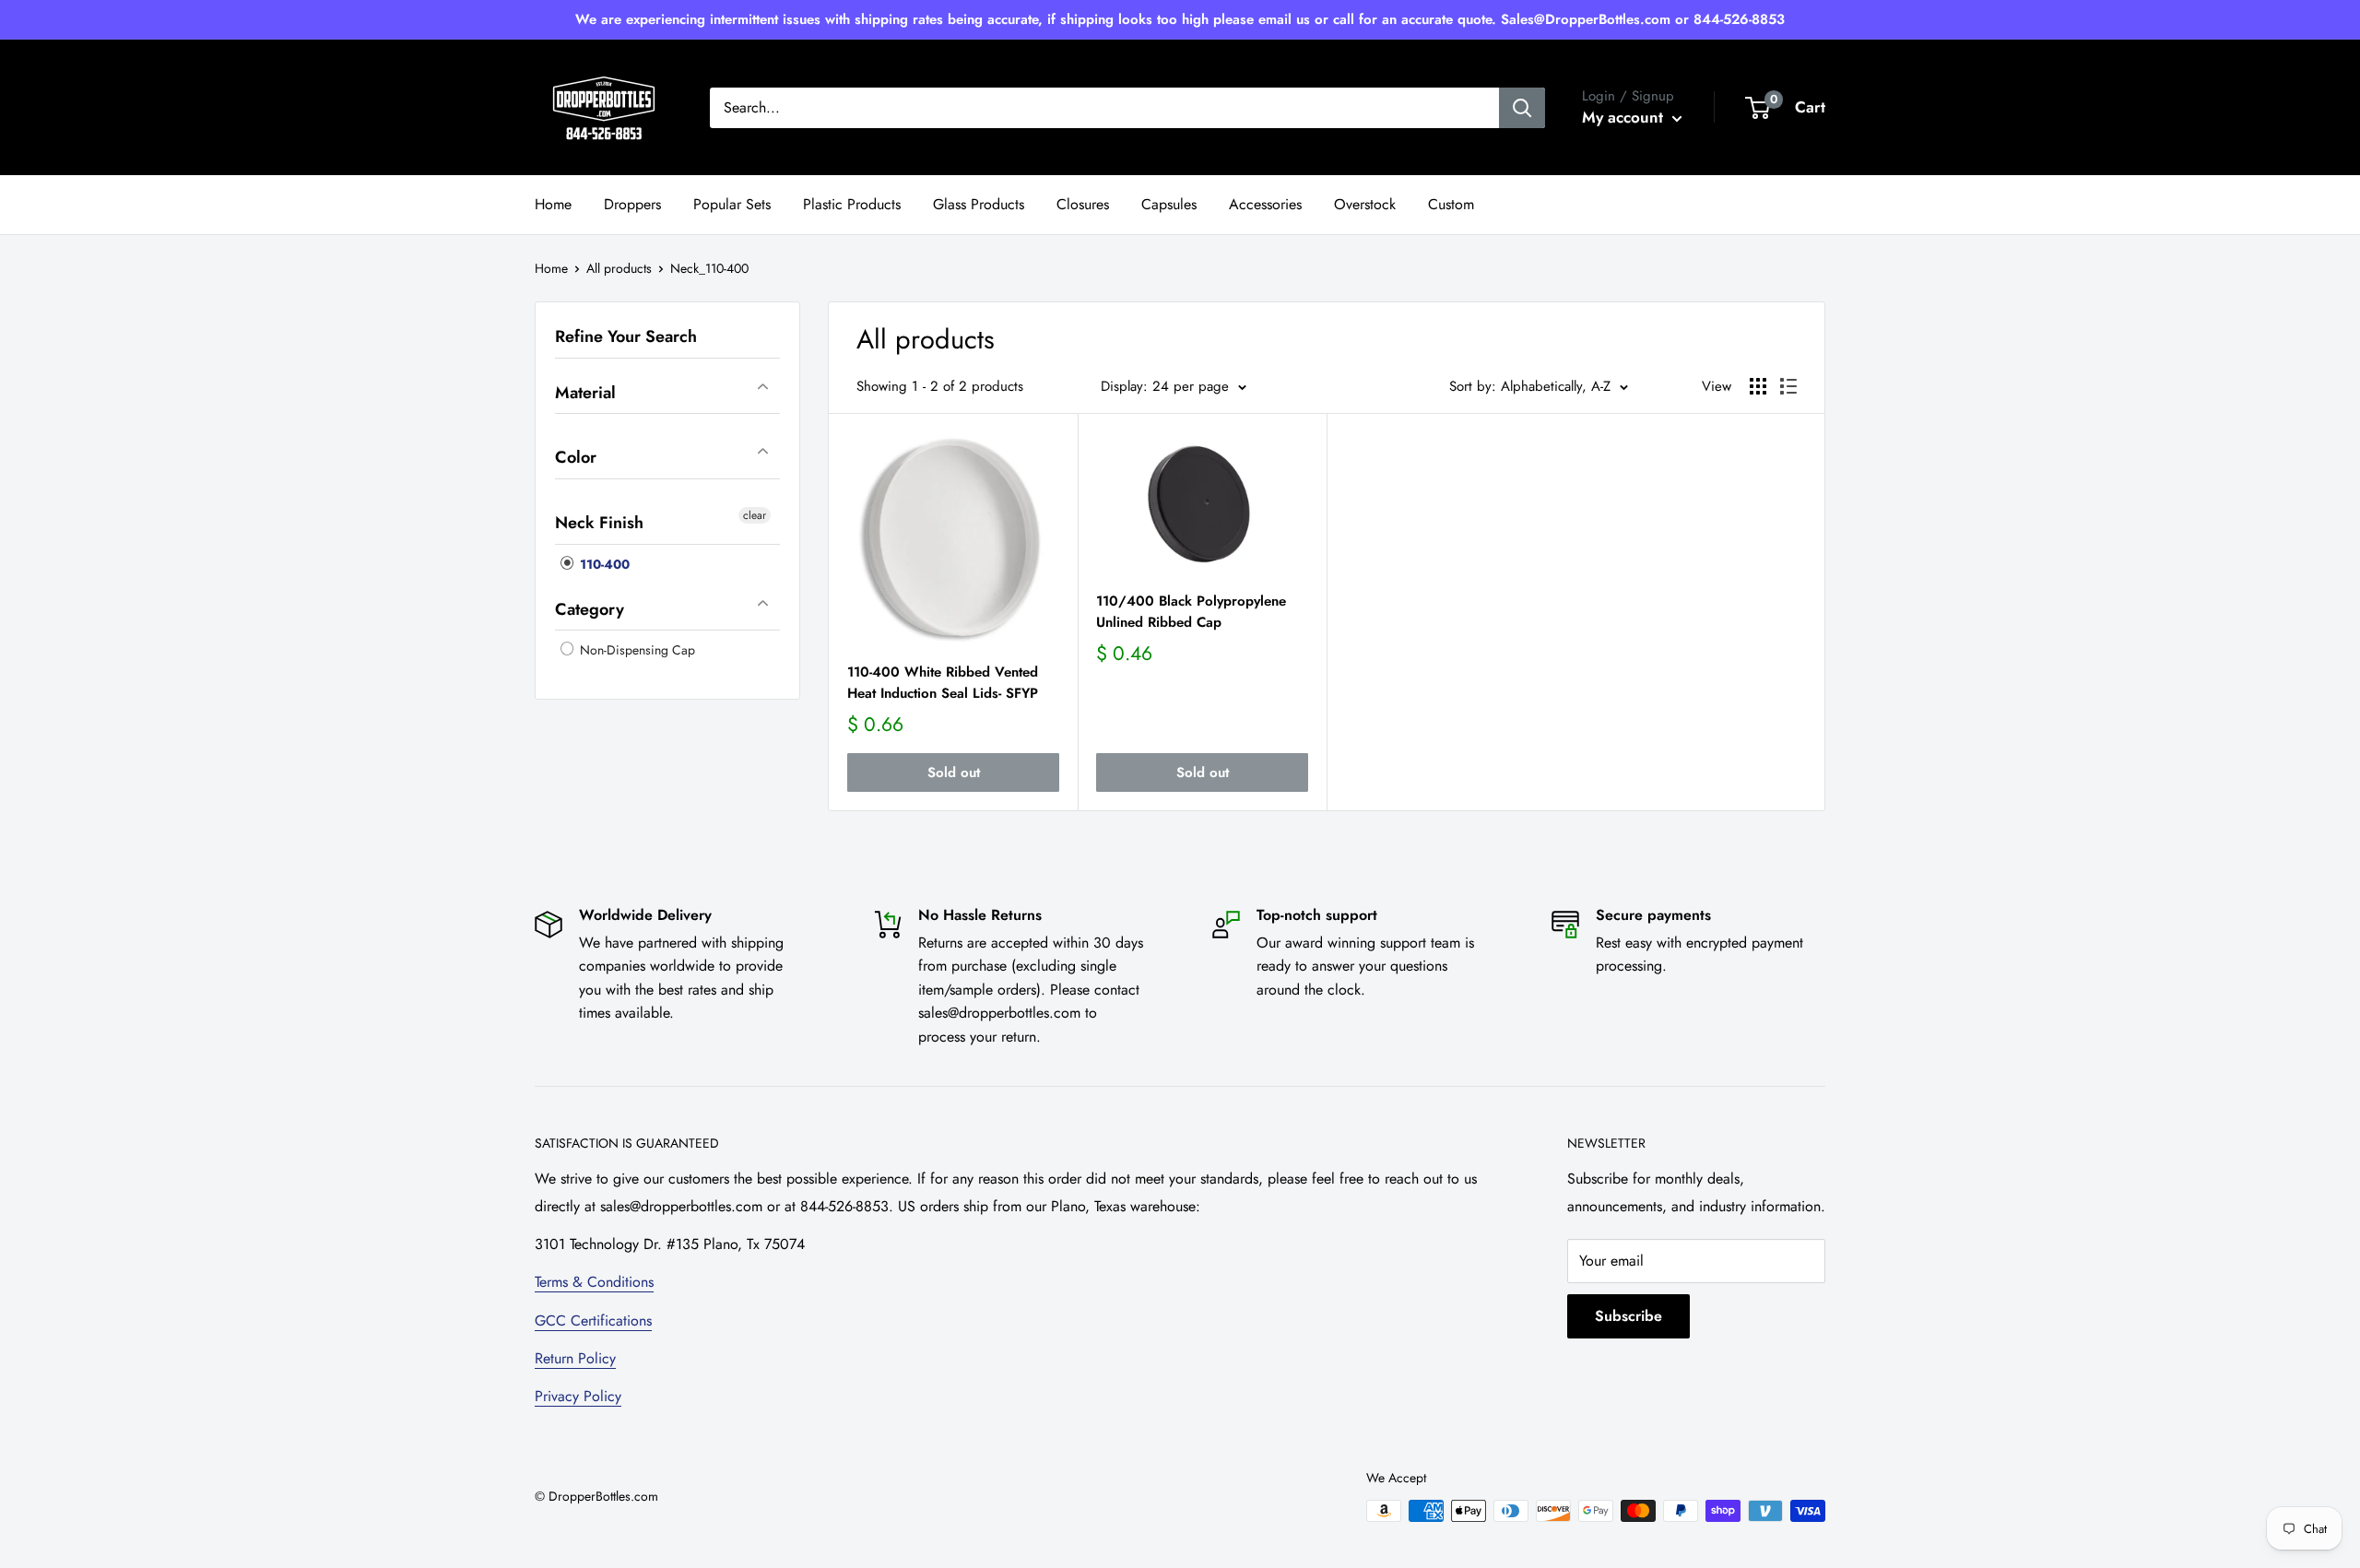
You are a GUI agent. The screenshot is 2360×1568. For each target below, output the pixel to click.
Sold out (954, 772)
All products (619, 268)
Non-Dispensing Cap (636, 650)
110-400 (603, 564)
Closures (1083, 204)
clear (755, 515)
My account (1625, 117)
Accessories (1265, 204)
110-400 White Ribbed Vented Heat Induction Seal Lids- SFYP (943, 683)
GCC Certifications (593, 1320)
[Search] (1522, 108)
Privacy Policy (578, 1396)
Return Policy (575, 1358)
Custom (1451, 204)
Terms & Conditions (594, 1282)
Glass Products (979, 204)
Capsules (1169, 204)
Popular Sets (732, 204)
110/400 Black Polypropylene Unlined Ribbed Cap (1191, 612)
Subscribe (1628, 1316)
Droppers (632, 204)
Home (553, 204)
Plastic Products (852, 204)
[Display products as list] (1788, 386)
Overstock (1365, 204)
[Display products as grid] (1758, 386)
